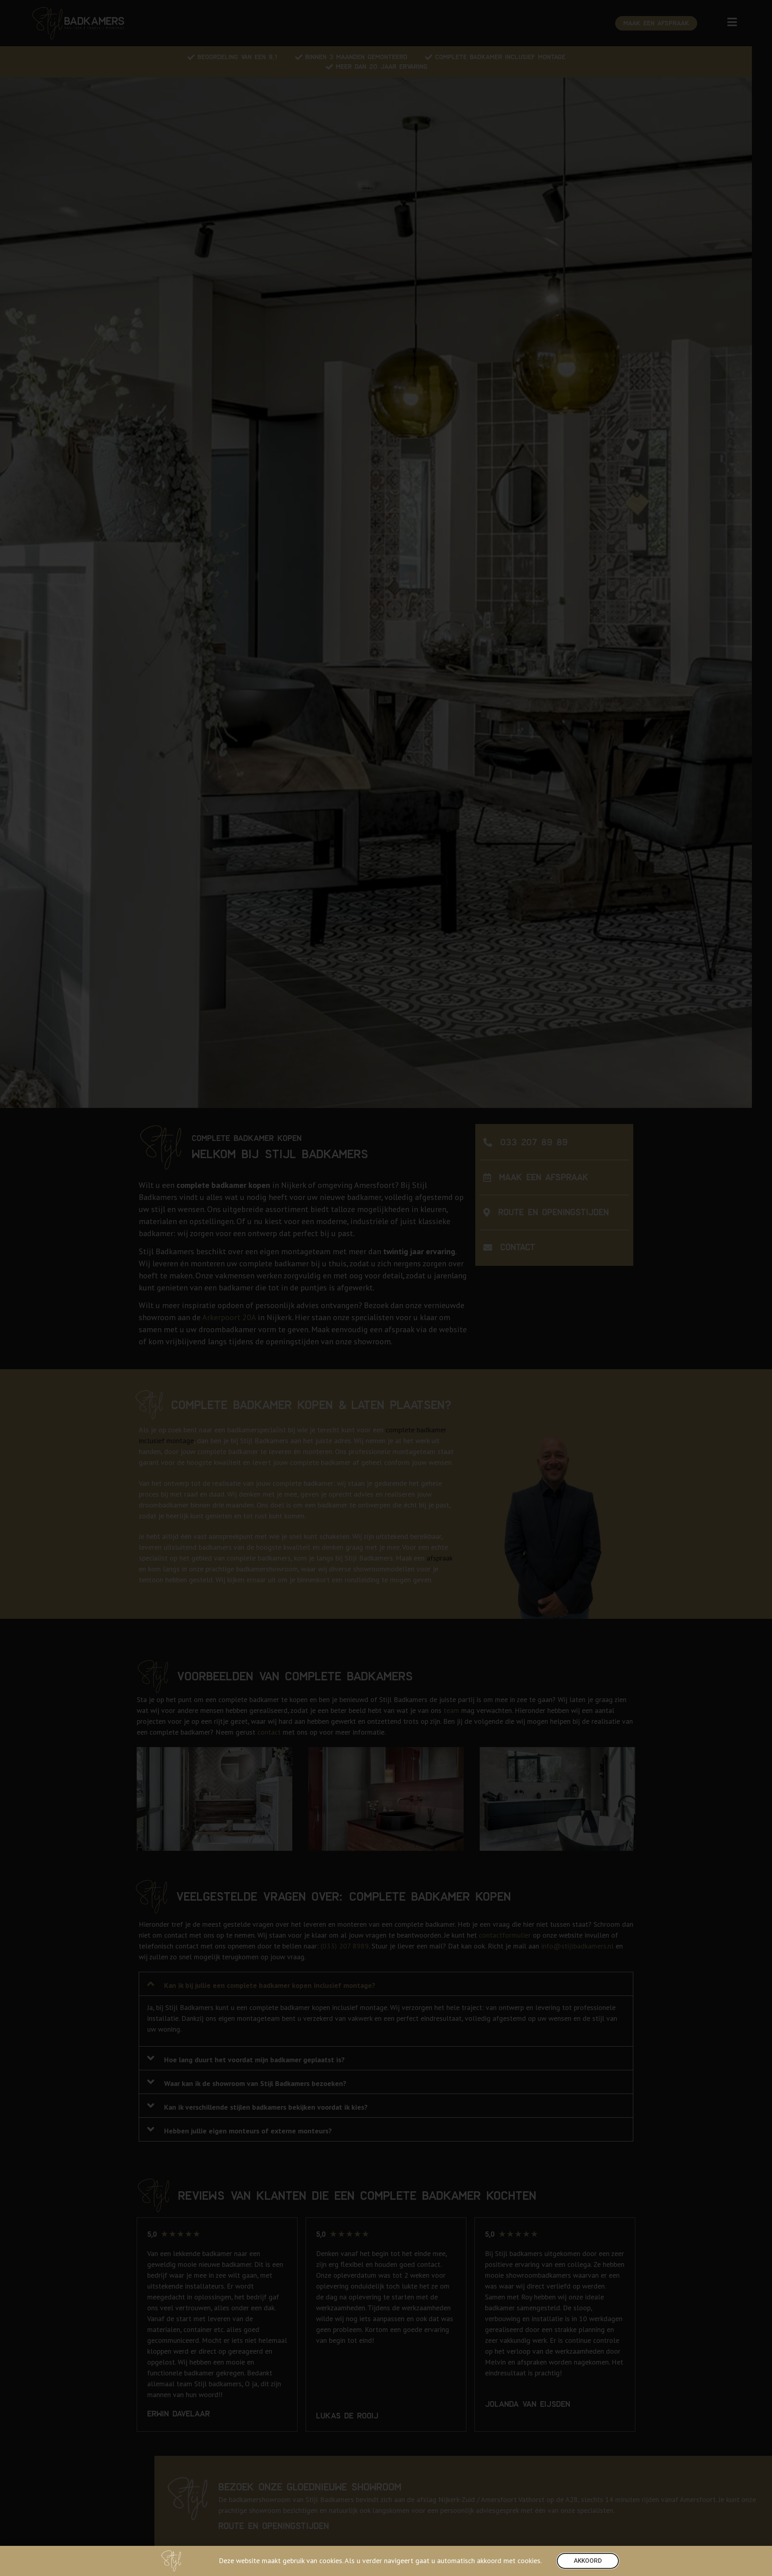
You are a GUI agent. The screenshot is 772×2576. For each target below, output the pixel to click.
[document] (386, 1288)
